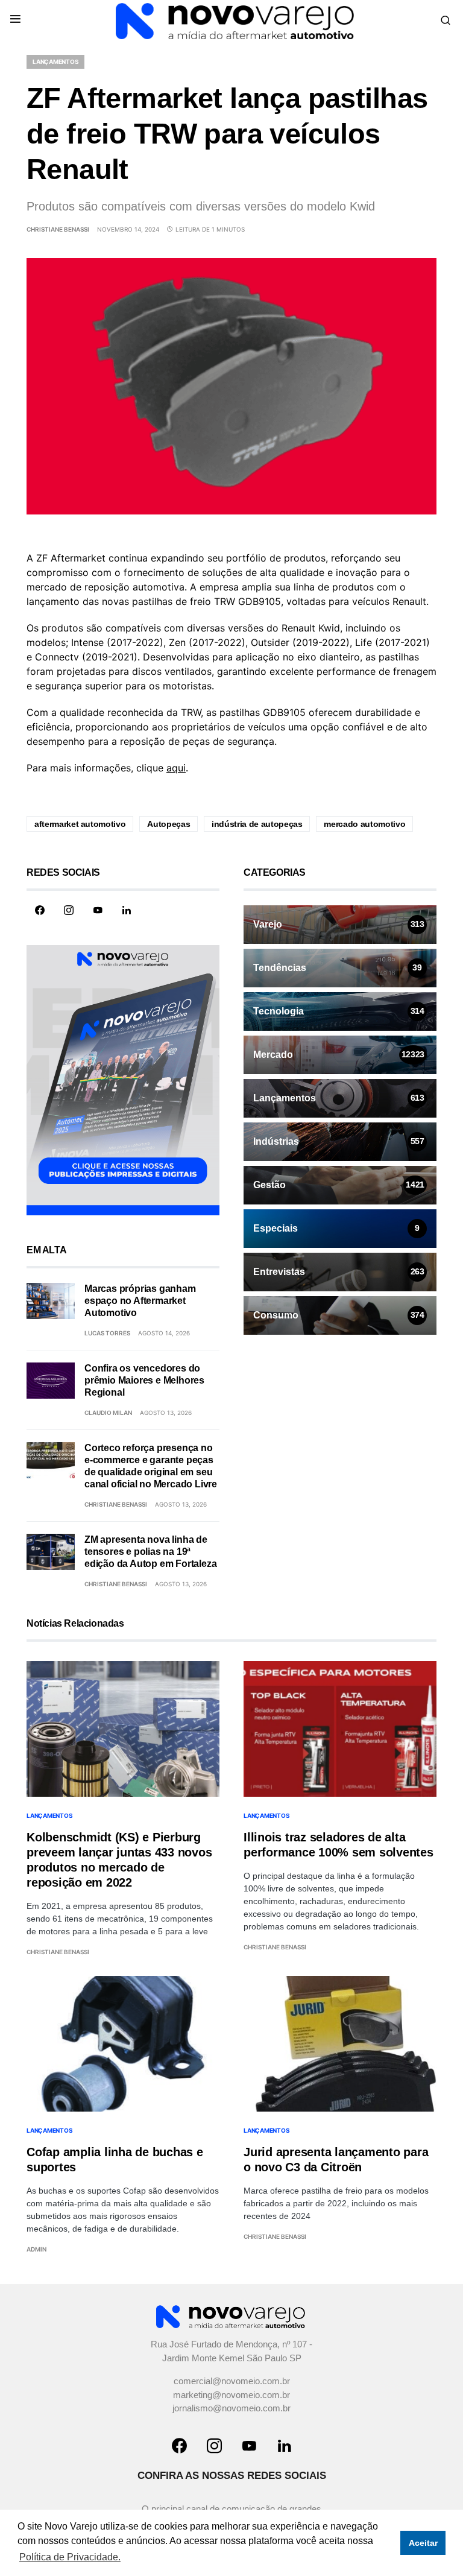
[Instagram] (69, 910)
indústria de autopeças (257, 824)
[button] (15, 20)
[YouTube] (98, 910)
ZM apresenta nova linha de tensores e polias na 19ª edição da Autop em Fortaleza (150, 1552)
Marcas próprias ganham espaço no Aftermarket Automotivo (140, 1301)
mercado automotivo (364, 824)
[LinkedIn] (127, 910)
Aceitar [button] (423, 2543)
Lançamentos (55, 62)
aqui (176, 768)
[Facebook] (40, 910)
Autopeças (169, 824)
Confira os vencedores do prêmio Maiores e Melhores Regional (144, 1380)
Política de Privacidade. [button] (70, 2557)
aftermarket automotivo (80, 824)
